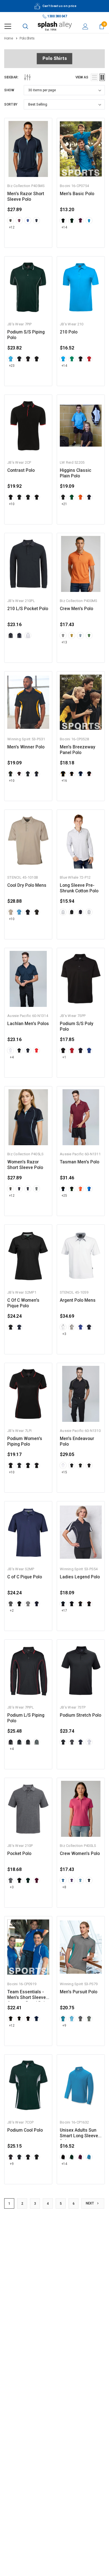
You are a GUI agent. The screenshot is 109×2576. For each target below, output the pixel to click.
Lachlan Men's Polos (28, 1024)
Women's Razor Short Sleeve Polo (25, 1165)
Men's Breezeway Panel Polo (78, 750)
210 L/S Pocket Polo (28, 609)
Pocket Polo (19, 1854)
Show (9, 90)
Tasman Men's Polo (80, 1162)
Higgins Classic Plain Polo (76, 473)
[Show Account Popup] (85, 26)
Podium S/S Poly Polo (77, 1026)
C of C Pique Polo (25, 1577)
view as (82, 77)
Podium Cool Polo (25, 2130)
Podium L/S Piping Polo (26, 1718)
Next (90, 2203)
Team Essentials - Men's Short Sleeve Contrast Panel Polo (27, 1995)
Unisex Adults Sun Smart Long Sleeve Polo (79, 2133)
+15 (64, 1472)
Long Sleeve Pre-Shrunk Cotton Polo (79, 888)
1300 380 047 (57, 16)
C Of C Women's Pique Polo (23, 1303)
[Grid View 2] (102, 77)
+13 (64, 642)
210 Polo (69, 332)
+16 (64, 781)
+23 (12, 366)
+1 (64, 1057)
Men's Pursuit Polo (79, 1992)
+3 (64, 1334)
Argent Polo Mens (78, 1300)
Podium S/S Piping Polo (26, 335)
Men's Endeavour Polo (77, 1441)
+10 (12, 504)
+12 (12, 227)
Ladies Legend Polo (80, 1577)
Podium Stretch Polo (80, 1715)
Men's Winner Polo (26, 747)
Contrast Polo (21, 470)
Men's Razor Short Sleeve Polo (26, 197)
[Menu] (8, 26)
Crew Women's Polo (80, 1854)
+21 (64, 504)
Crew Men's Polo (76, 609)
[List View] (94, 77)
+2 (12, 1611)
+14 (64, 227)
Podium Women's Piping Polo (25, 1441)
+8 (64, 1887)
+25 (64, 1196)
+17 (64, 1611)
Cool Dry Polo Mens (27, 885)
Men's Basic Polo (77, 194)
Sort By (11, 104)
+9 (64, 2026)
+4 (12, 1057)
